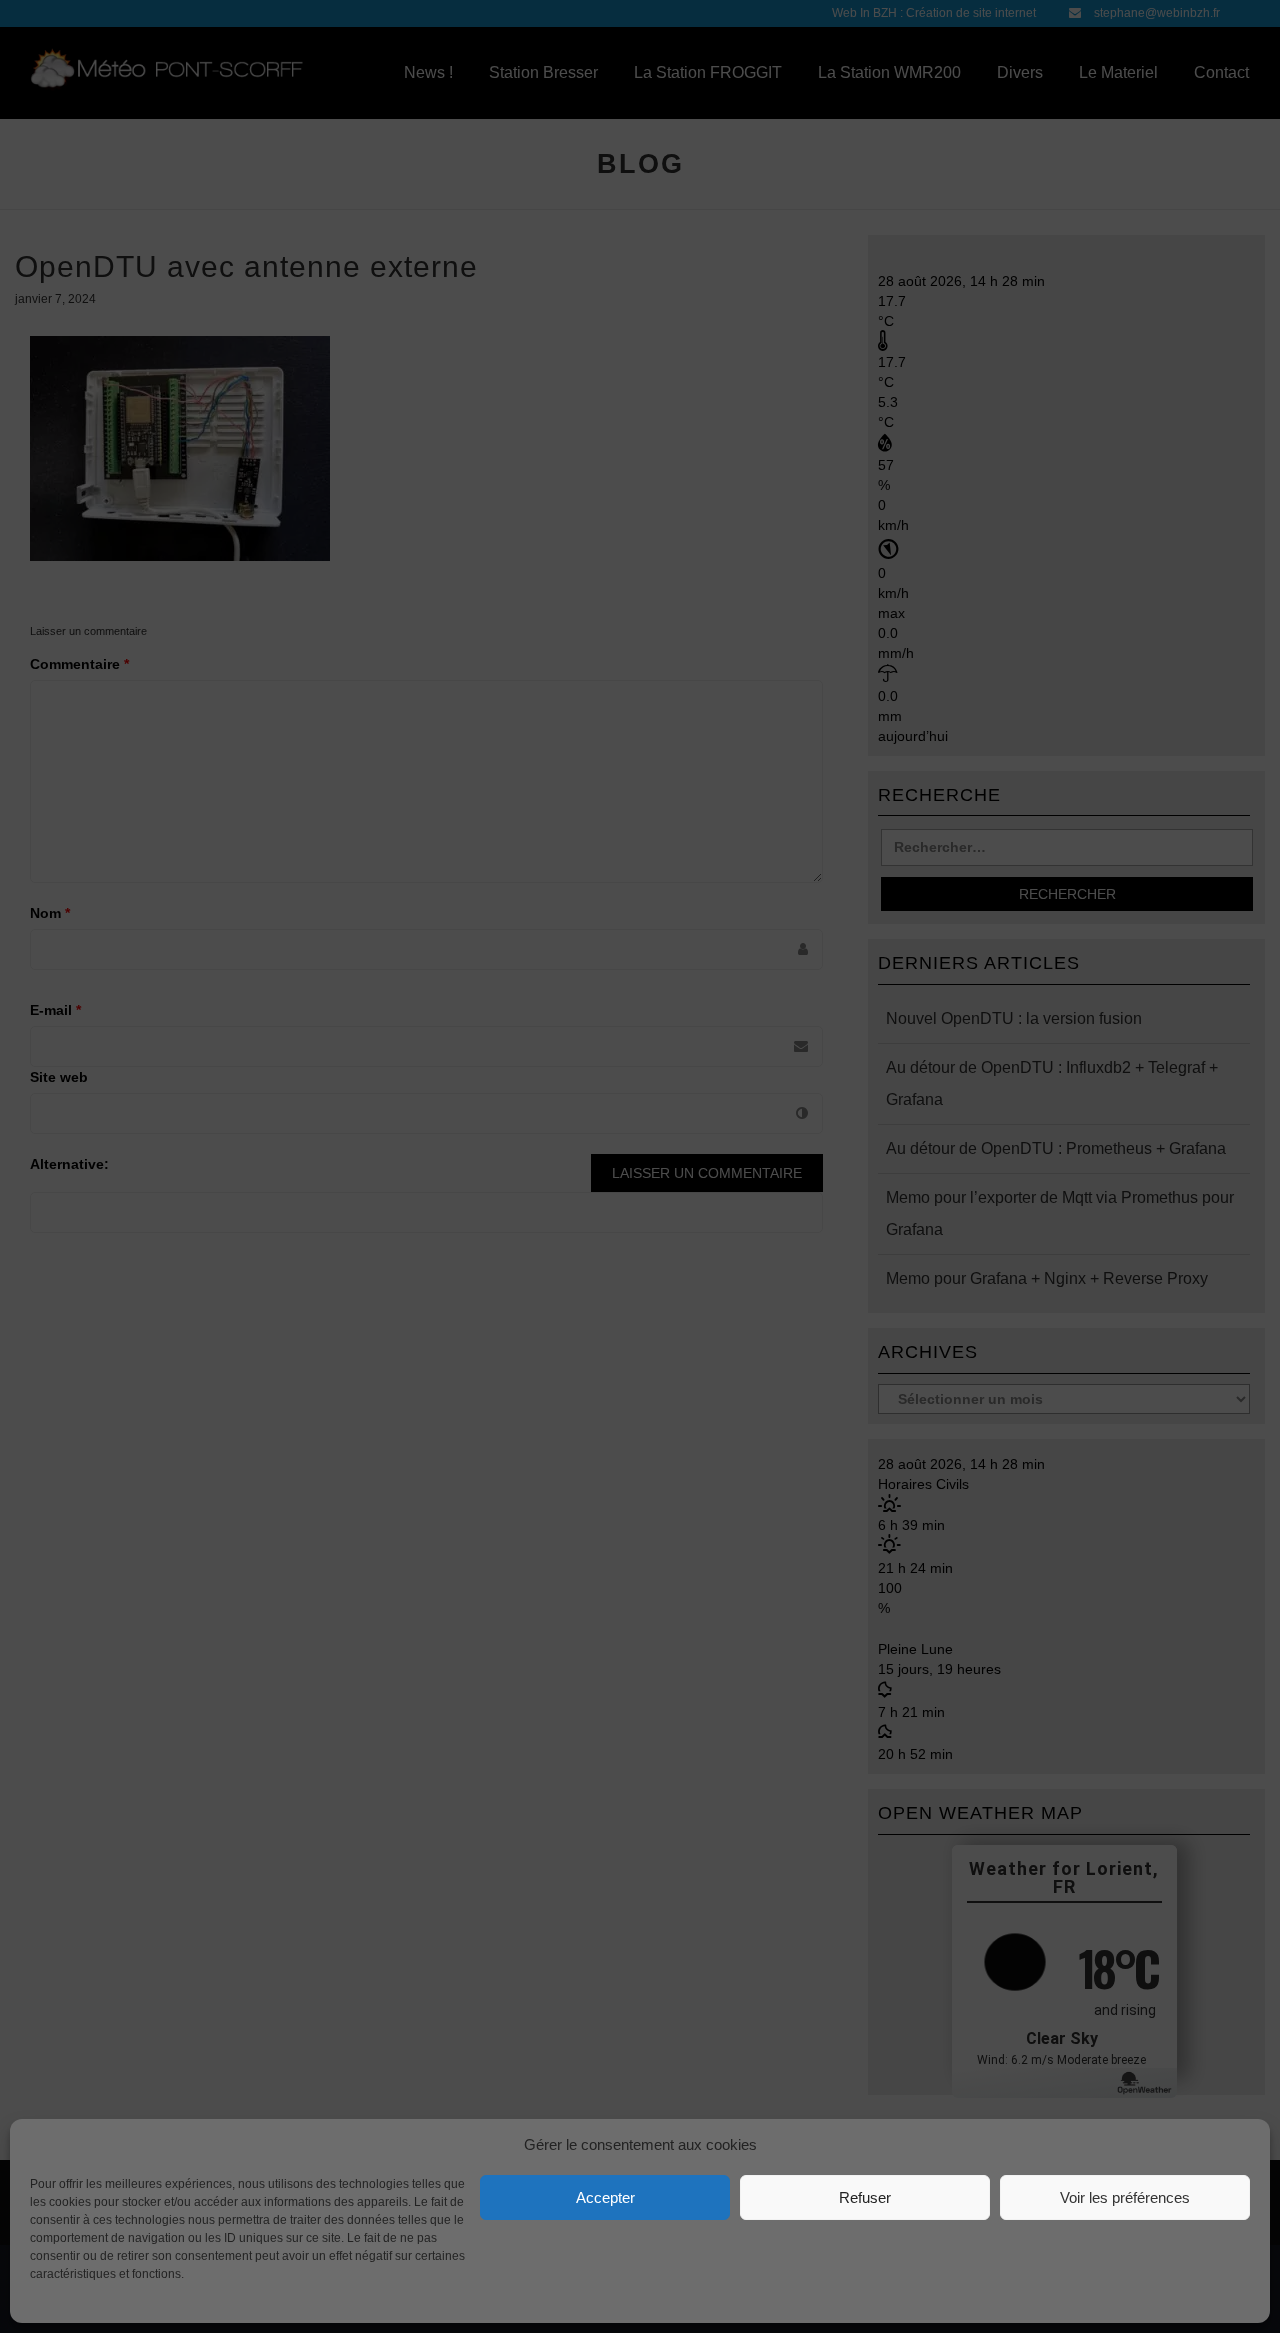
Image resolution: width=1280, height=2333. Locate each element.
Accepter (605, 2197)
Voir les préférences (1125, 2197)
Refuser (865, 2197)
